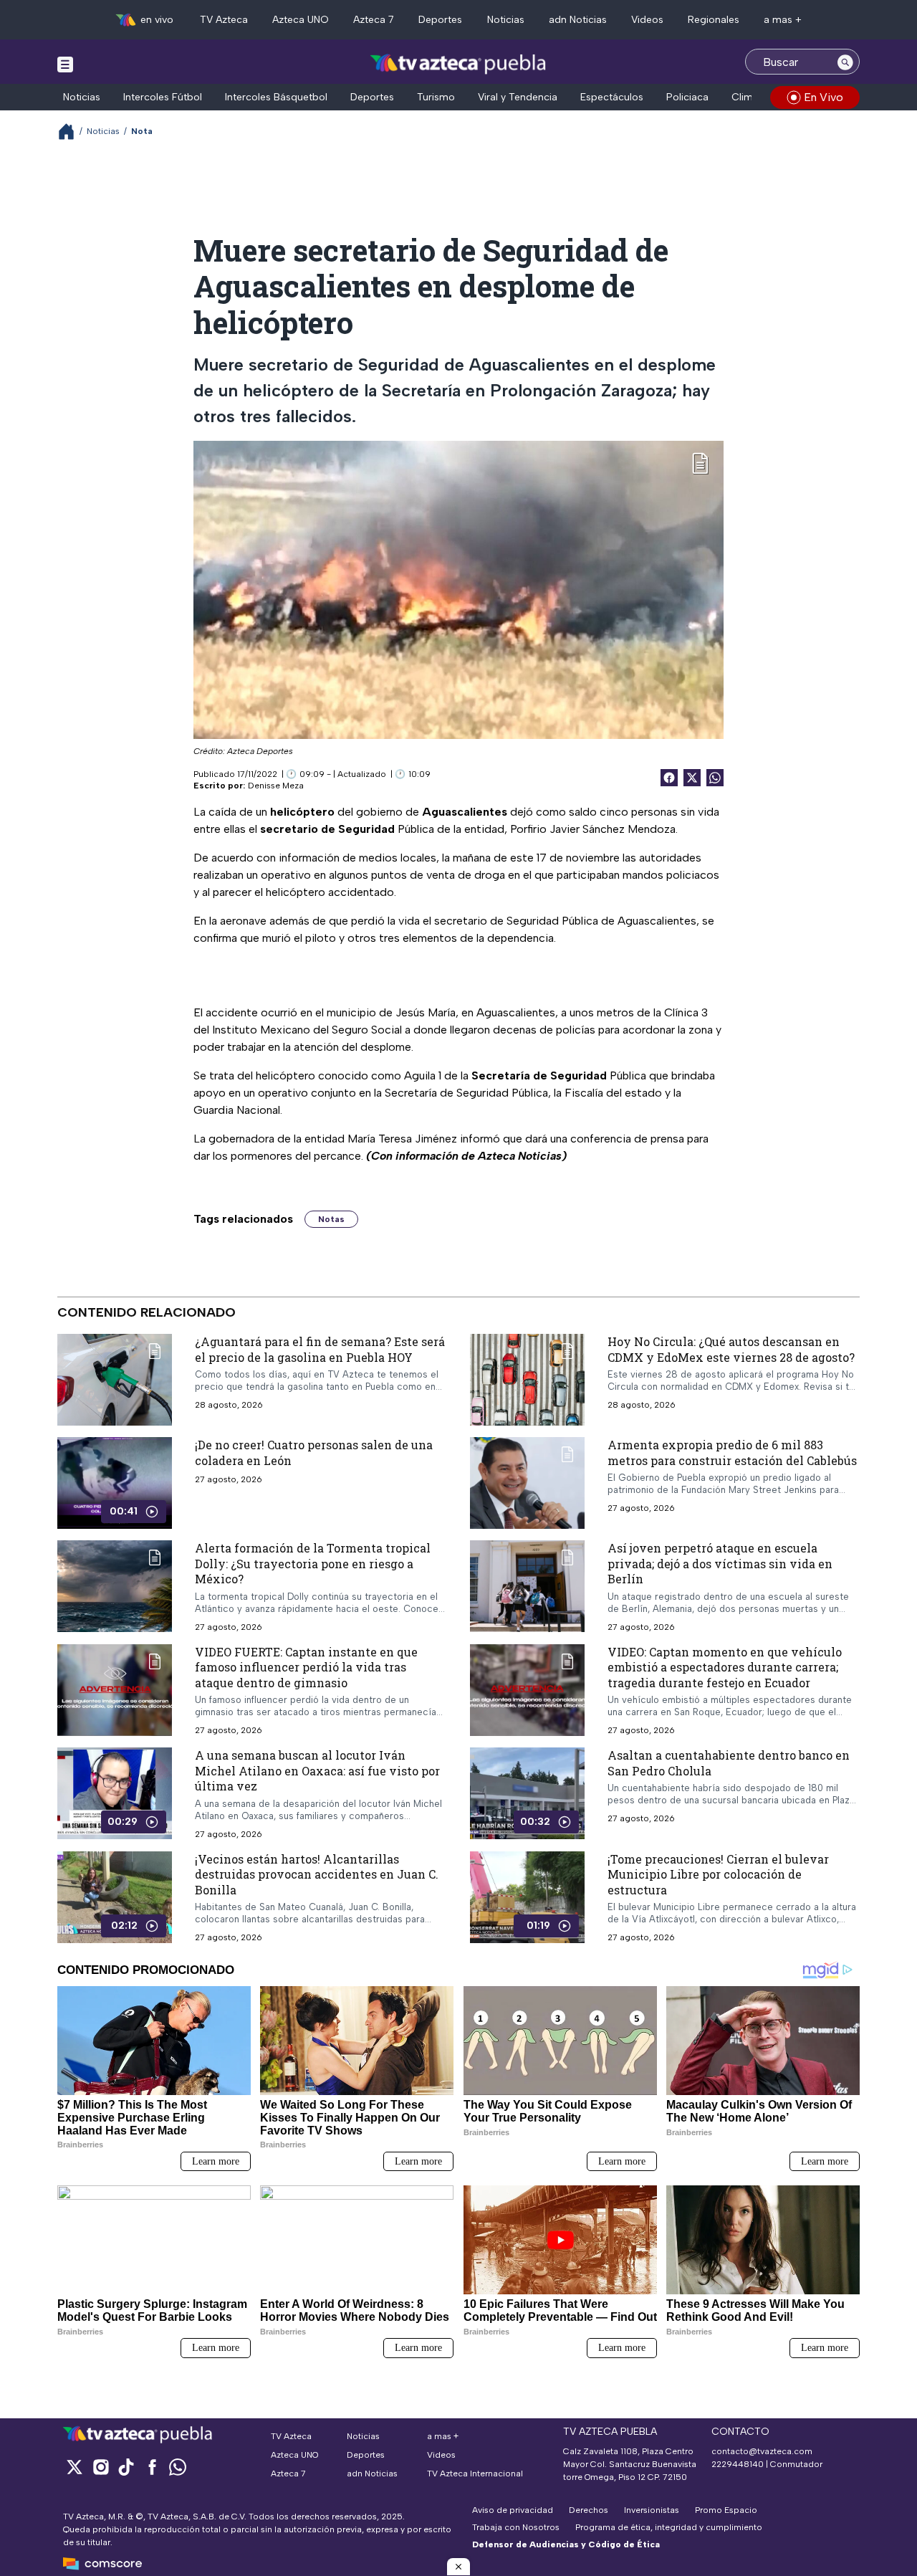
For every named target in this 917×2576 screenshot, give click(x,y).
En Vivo (824, 97)
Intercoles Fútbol (163, 97)
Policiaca (687, 97)
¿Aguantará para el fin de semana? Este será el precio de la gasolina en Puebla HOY (320, 1349)
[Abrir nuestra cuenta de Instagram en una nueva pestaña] (100, 2467)
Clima (745, 97)
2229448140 (738, 2464)
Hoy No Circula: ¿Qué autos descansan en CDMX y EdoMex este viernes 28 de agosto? (731, 1349)
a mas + (783, 20)
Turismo (436, 97)
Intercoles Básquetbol (276, 97)
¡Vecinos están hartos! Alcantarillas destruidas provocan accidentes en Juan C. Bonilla (317, 1874)
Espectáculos (612, 97)
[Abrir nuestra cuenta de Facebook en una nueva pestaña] (152, 2467)
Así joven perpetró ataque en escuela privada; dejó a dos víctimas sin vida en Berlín (720, 1563)
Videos (647, 20)
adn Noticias (578, 20)
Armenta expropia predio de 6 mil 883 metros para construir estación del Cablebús (732, 1452)
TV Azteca (224, 20)
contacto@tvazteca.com (762, 2451)
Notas (331, 1219)
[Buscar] (845, 62)
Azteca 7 (374, 20)
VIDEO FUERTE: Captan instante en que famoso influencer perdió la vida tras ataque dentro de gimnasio (306, 1667)
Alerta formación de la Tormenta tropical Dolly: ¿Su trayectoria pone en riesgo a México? (313, 1563)
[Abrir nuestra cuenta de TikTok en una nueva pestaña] (126, 2467)
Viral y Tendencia (518, 97)
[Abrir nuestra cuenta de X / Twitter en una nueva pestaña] (75, 2467)
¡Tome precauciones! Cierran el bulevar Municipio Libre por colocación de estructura (718, 1874)
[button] (458, 2567)
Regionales (714, 20)
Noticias (506, 20)
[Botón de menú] (65, 64)
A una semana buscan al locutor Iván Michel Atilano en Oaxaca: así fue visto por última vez (317, 1770)
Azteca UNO (301, 20)
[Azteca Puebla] (458, 63)
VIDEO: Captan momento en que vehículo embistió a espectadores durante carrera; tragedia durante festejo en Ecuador (725, 1667)
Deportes (440, 20)
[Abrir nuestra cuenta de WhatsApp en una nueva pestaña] (178, 2467)
